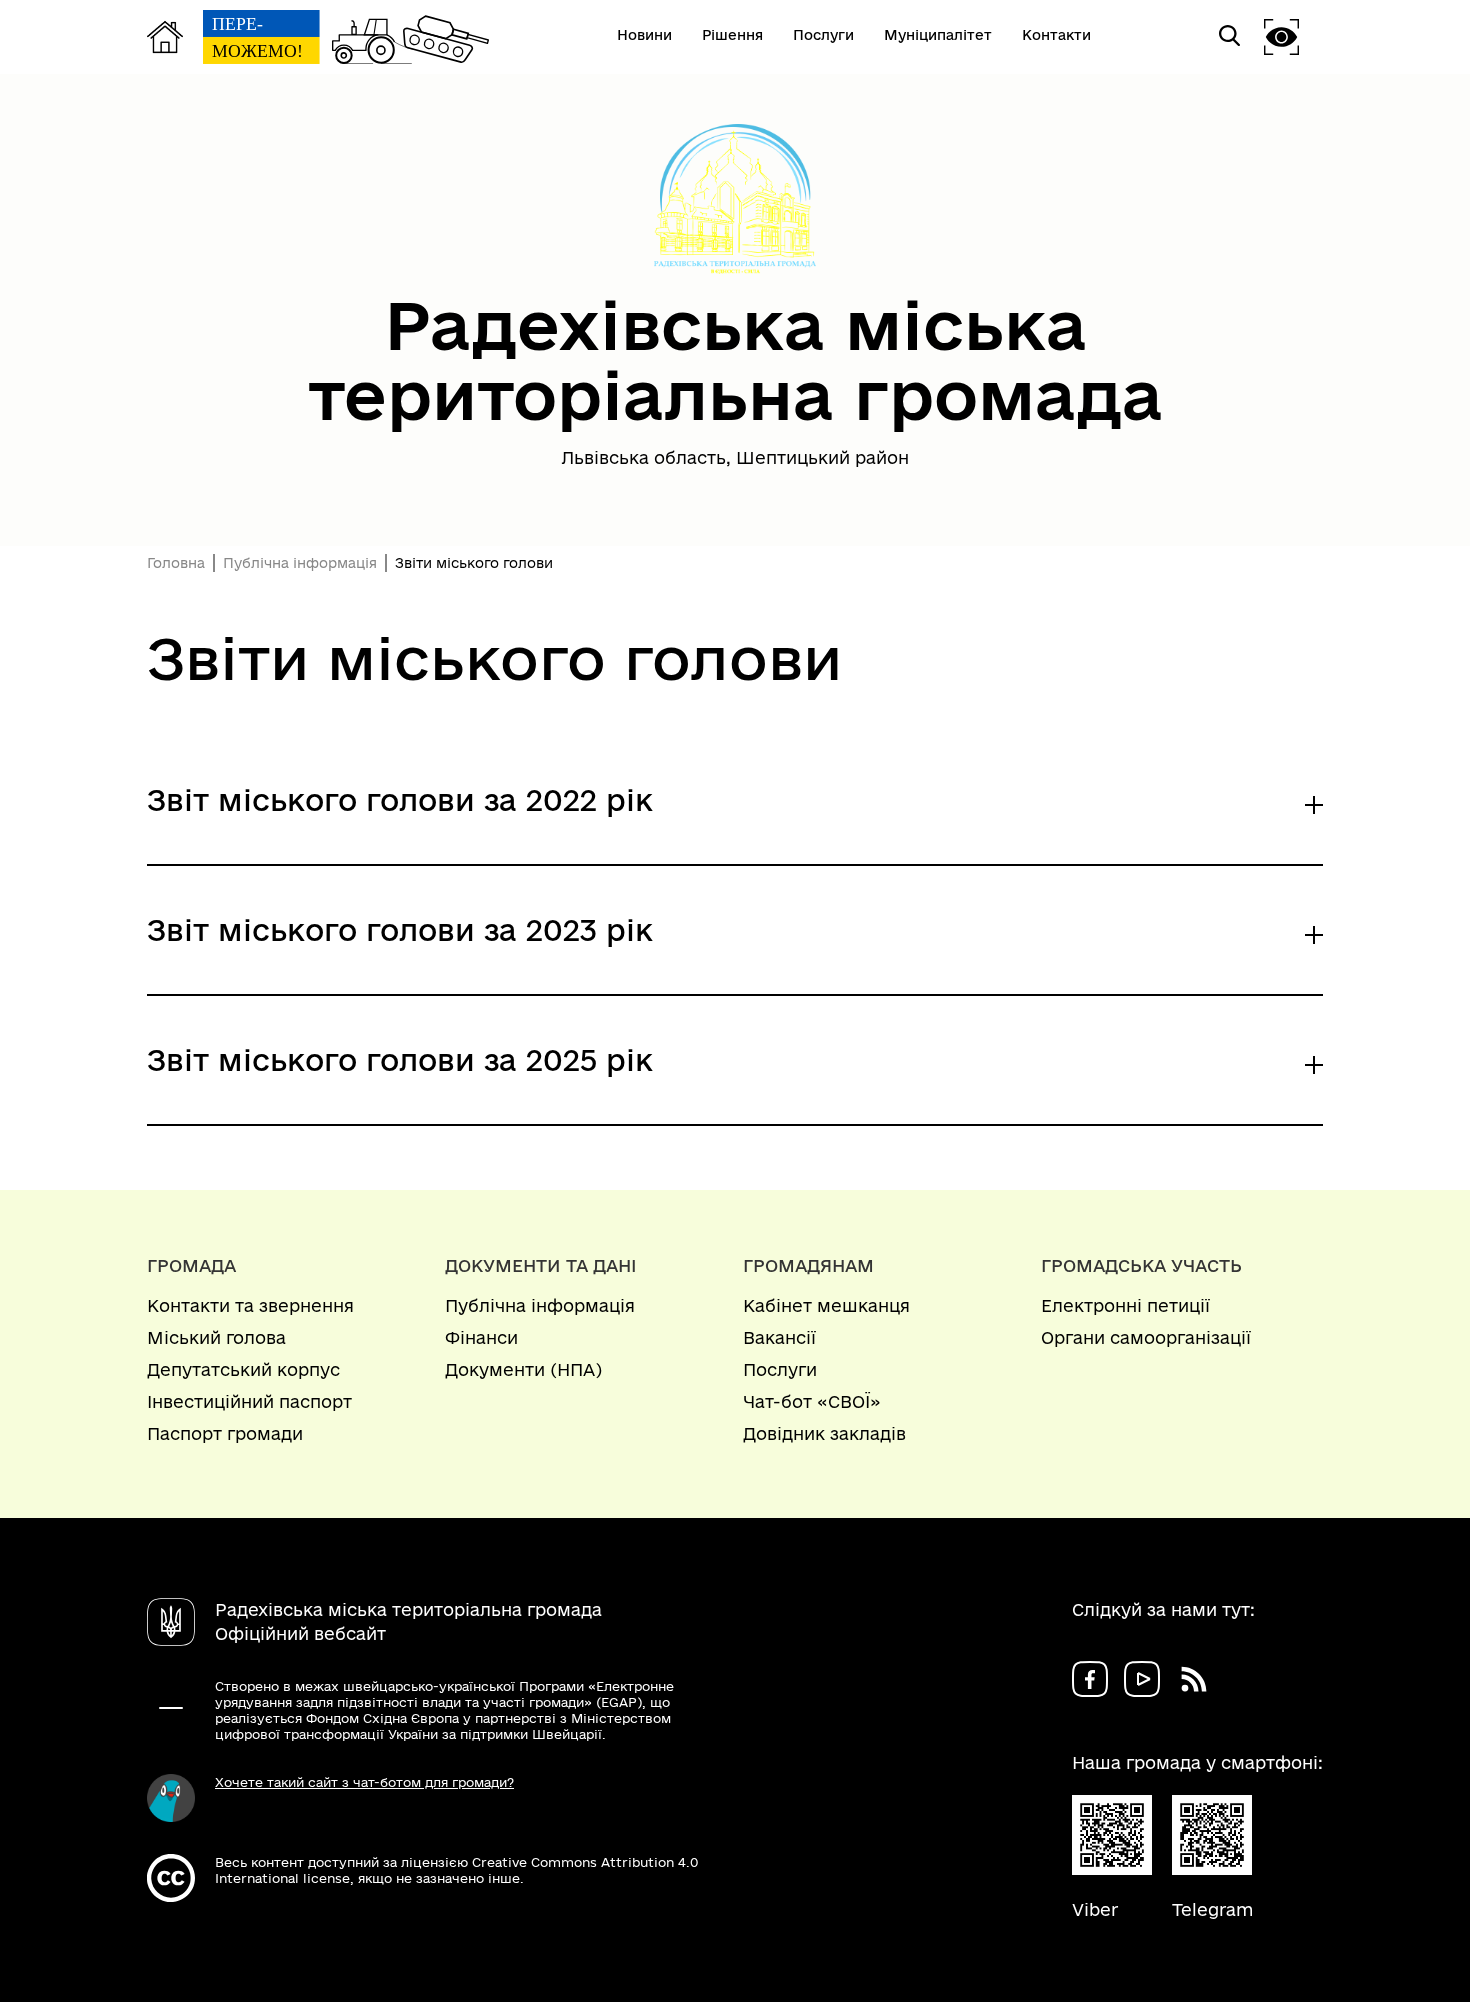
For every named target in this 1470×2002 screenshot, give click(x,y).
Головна (176, 563)
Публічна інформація (300, 563)
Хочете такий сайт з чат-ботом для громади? (364, 1782)
